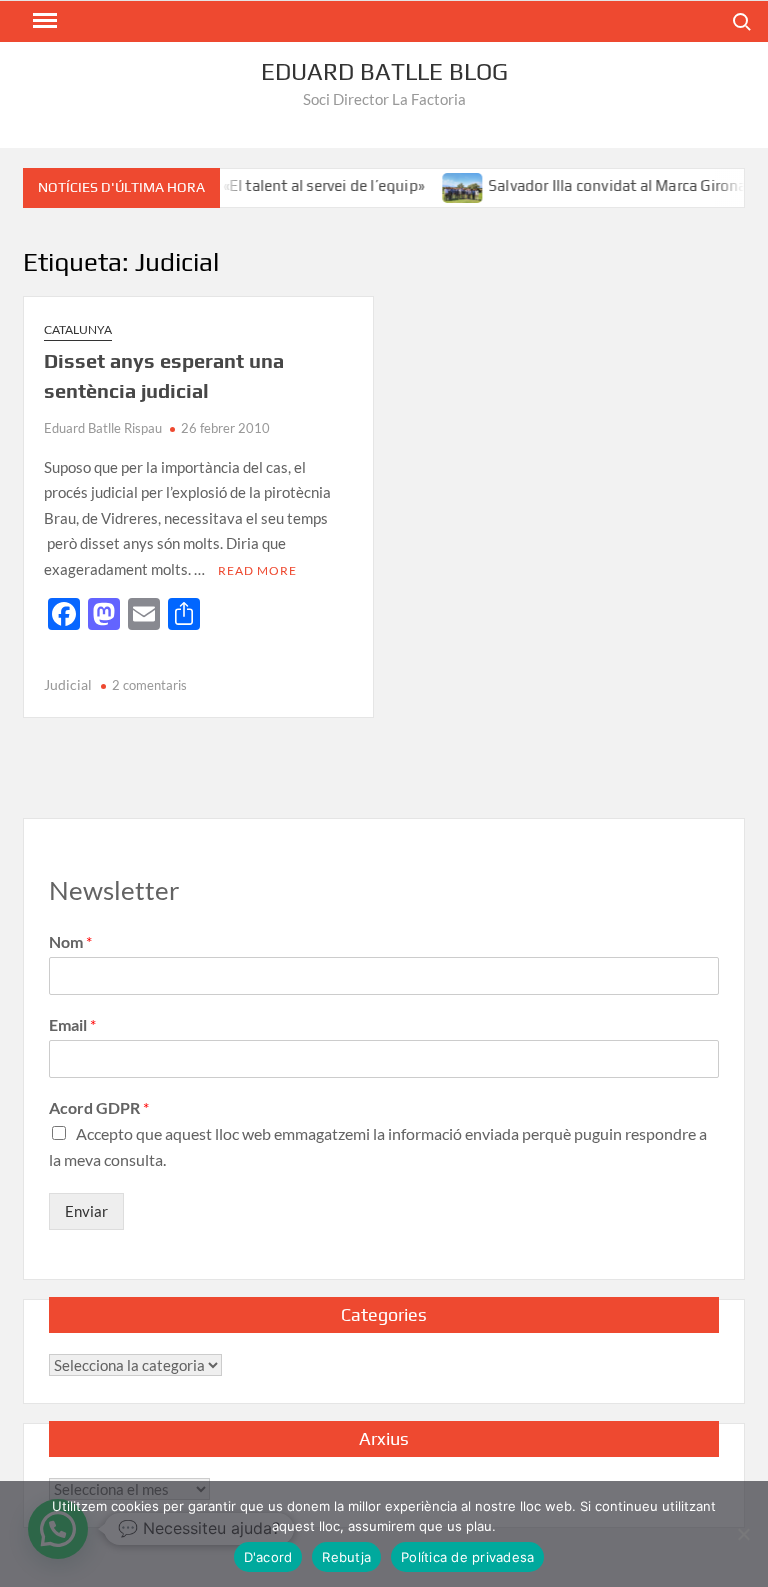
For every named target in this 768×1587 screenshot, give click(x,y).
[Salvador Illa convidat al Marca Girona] (447, 185)
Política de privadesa (467, 1557)
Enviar (86, 1211)
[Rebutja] (743, 1534)
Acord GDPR (99, 1107)
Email (72, 1024)
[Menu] (43, 21)
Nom (70, 941)
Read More (257, 570)
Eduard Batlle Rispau (103, 428)
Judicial (68, 684)
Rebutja (346, 1557)
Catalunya (78, 329)
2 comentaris (149, 685)
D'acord (268, 1557)
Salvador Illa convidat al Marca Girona (601, 185)
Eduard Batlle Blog (384, 71)
